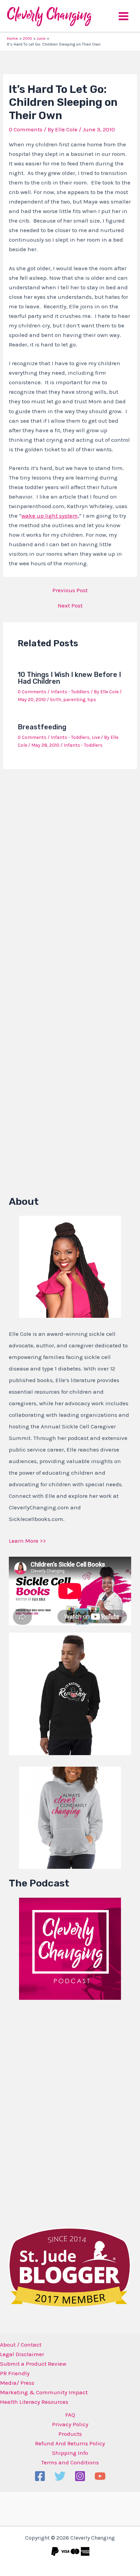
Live (96, 737)
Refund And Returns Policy (70, 2443)
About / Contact (21, 2345)
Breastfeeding (42, 727)
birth (56, 700)
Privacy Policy (70, 2424)
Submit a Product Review (33, 2364)
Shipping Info (70, 2453)
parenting (74, 700)
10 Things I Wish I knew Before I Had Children (69, 678)
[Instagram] (80, 2476)
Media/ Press (17, 2383)
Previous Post (70, 590)
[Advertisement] (60, 2112)
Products (70, 2434)
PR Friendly (15, 2373)
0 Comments (26, 129)
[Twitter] (60, 2476)
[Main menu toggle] (124, 16)
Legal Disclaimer (22, 2354)
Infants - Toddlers (70, 692)
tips (92, 700)
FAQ (70, 2415)
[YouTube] (100, 2476)
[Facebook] (40, 2476)
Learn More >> (27, 1541)
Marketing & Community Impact (44, 2392)
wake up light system (50, 516)
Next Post (70, 606)
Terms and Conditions (70, 2462)
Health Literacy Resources (34, 2402)
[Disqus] (70, 864)
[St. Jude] (70, 2267)
